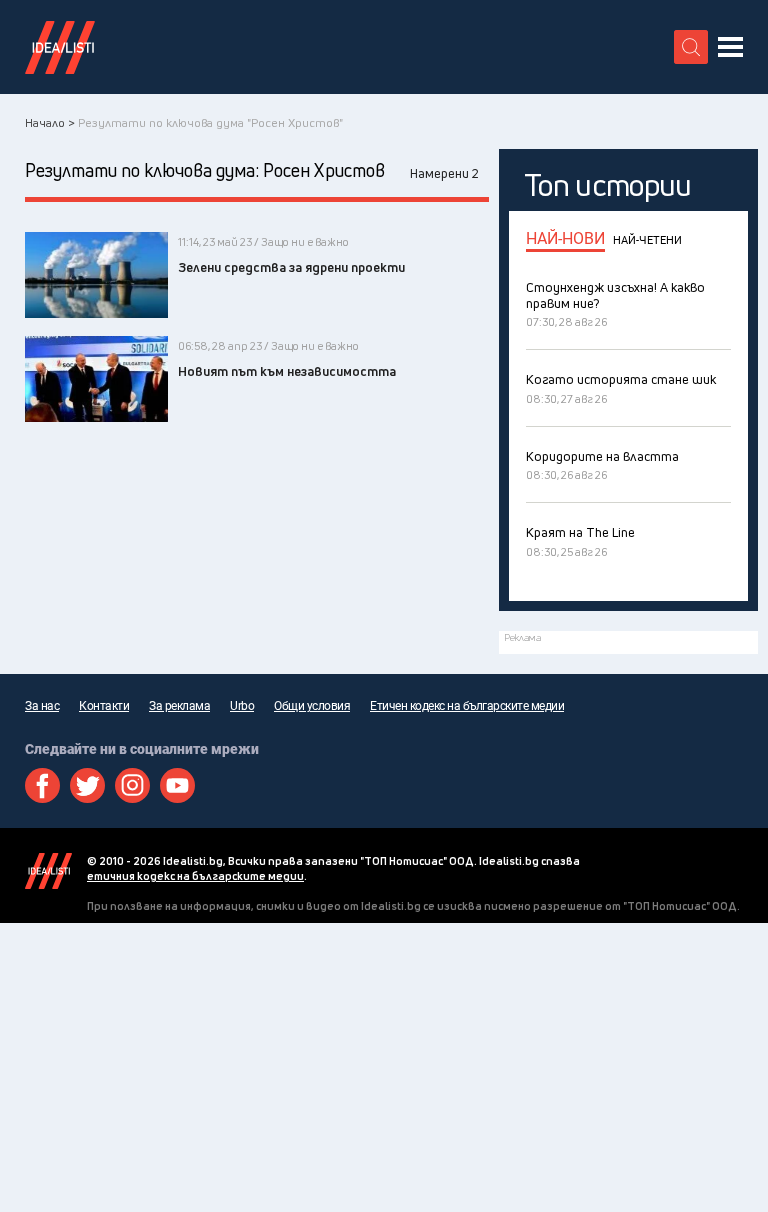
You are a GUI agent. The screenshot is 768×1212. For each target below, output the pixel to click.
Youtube (177, 785)
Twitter (87, 785)
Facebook (42, 785)
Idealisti (48, 871)
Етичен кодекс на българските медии (467, 706)
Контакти (104, 706)
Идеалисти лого (60, 47)
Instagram (132, 785)
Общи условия (312, 706)
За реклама (179, 706)
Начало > (50, 122)
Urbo (242, 706)
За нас (42, 706)
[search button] (691, 47)
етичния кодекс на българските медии (195, 875)
